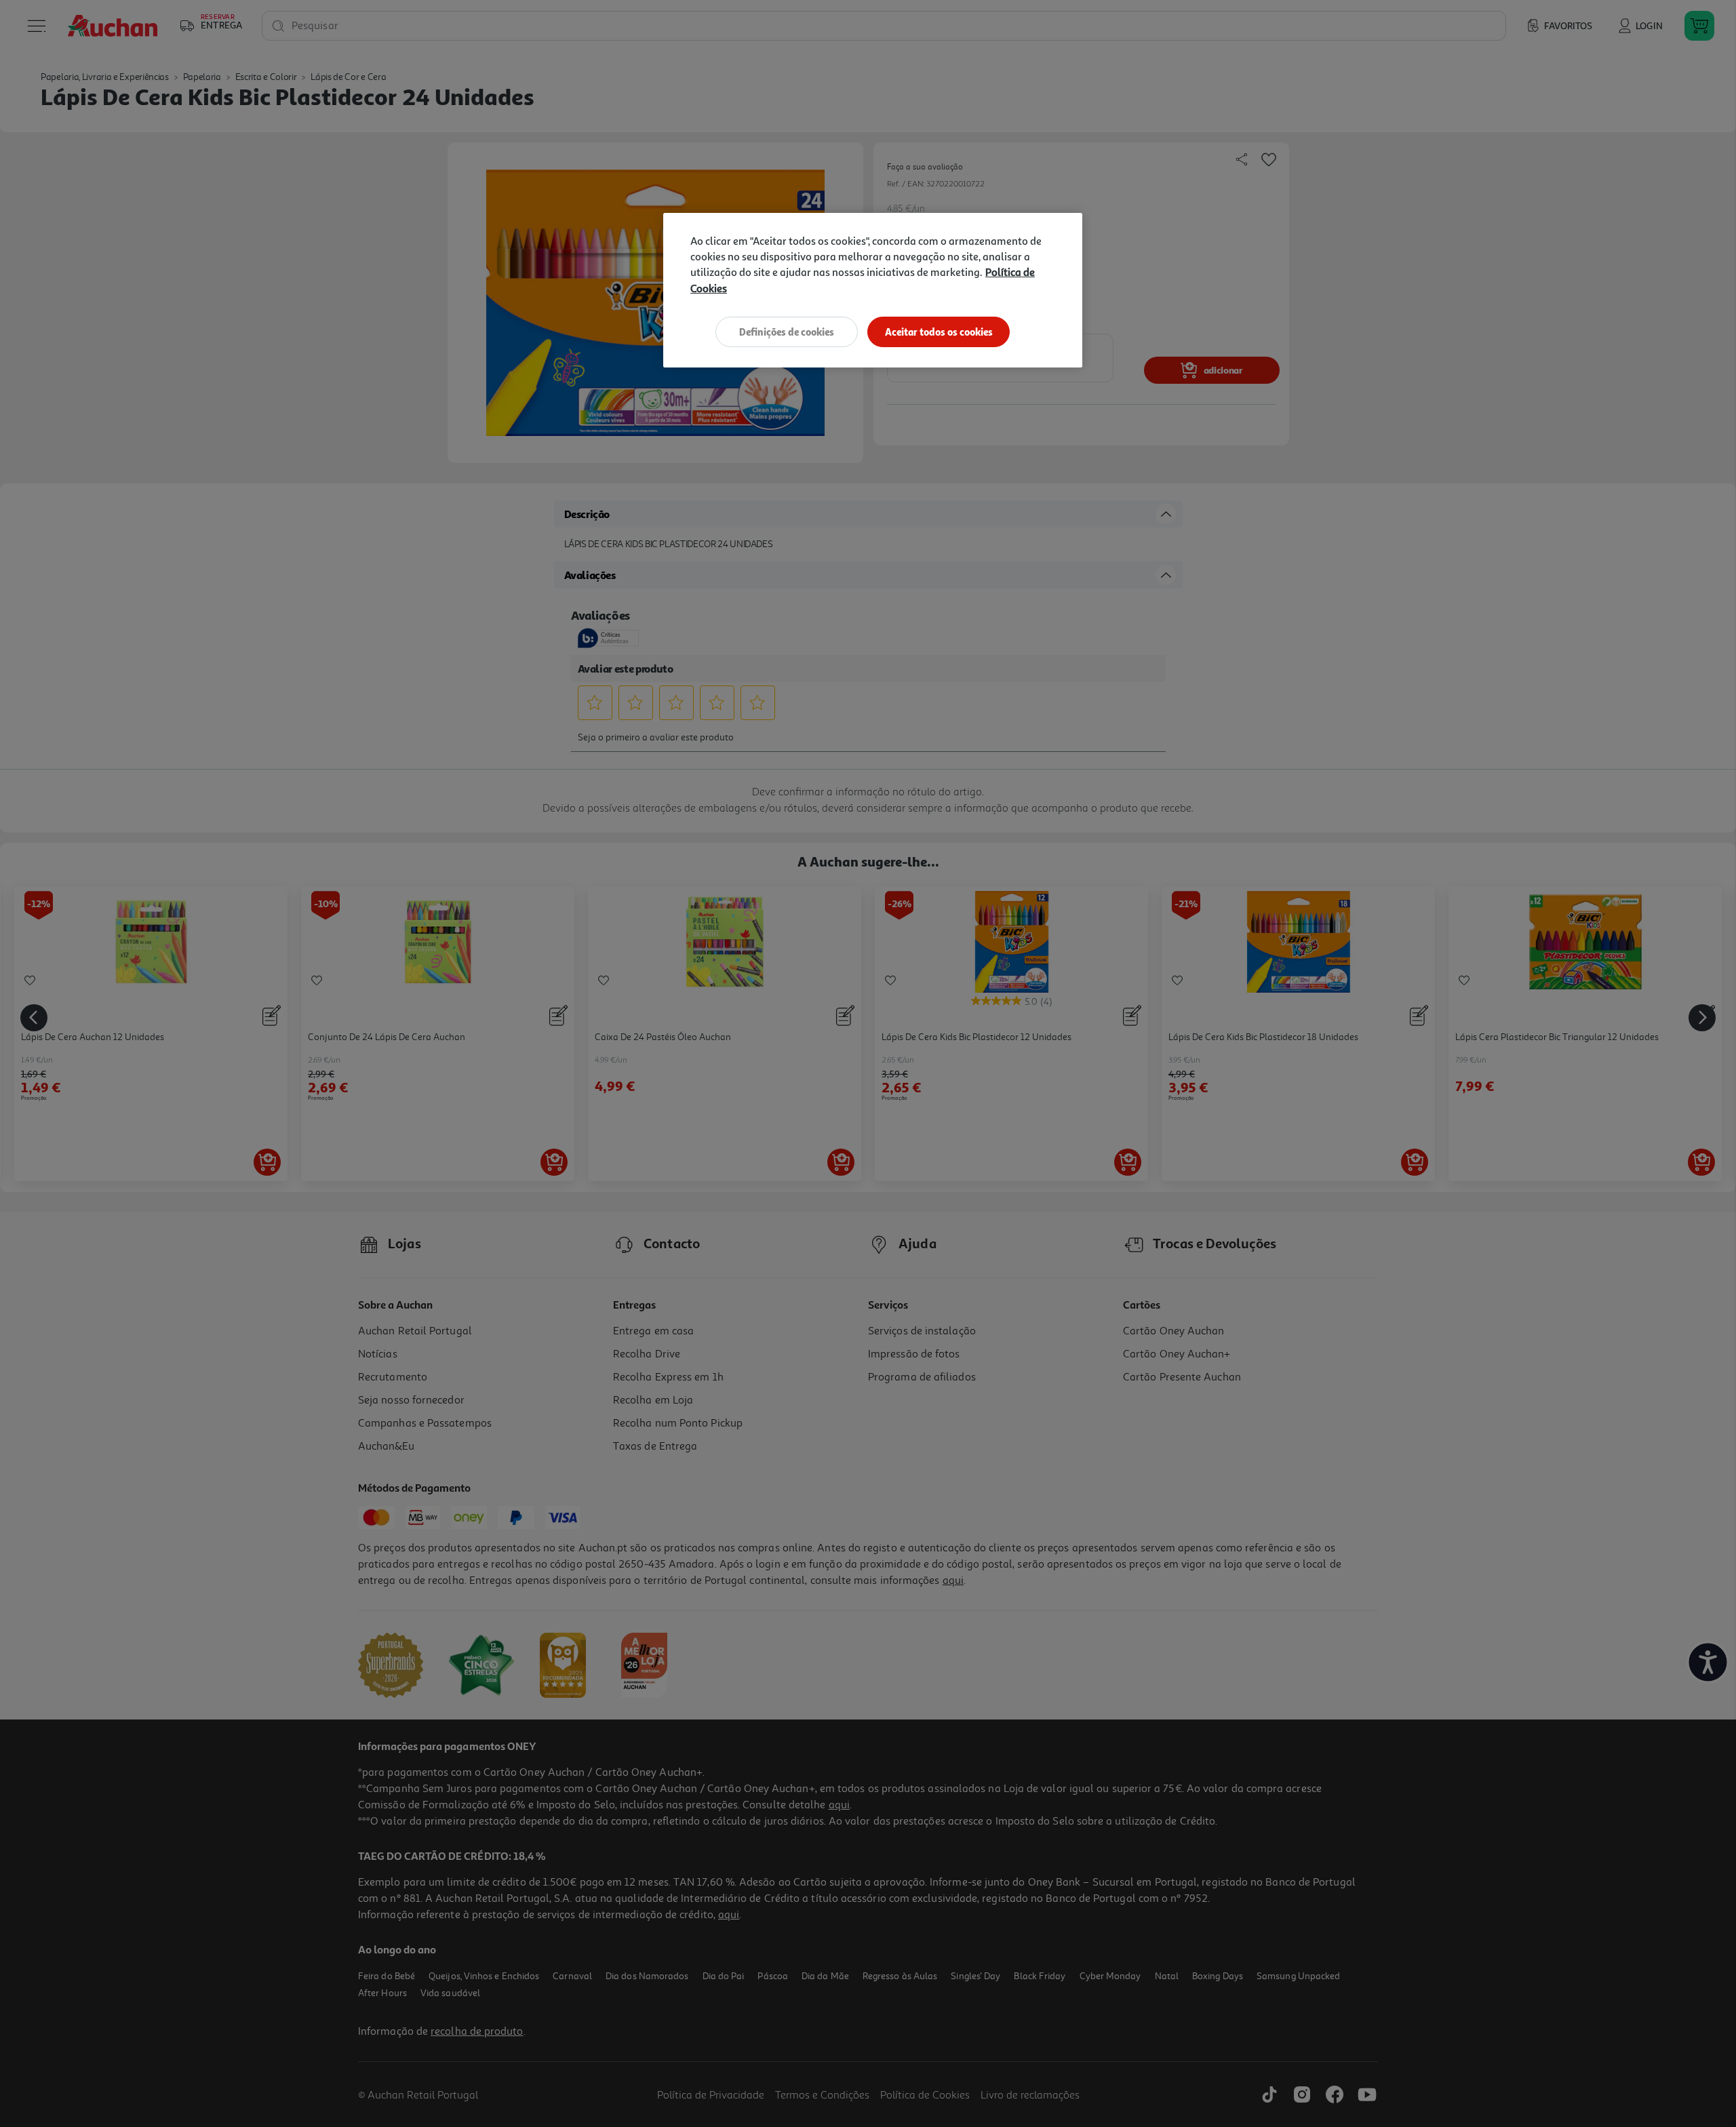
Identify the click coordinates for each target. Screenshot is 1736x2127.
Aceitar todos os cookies (939, 332)
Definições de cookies (787, 332)
